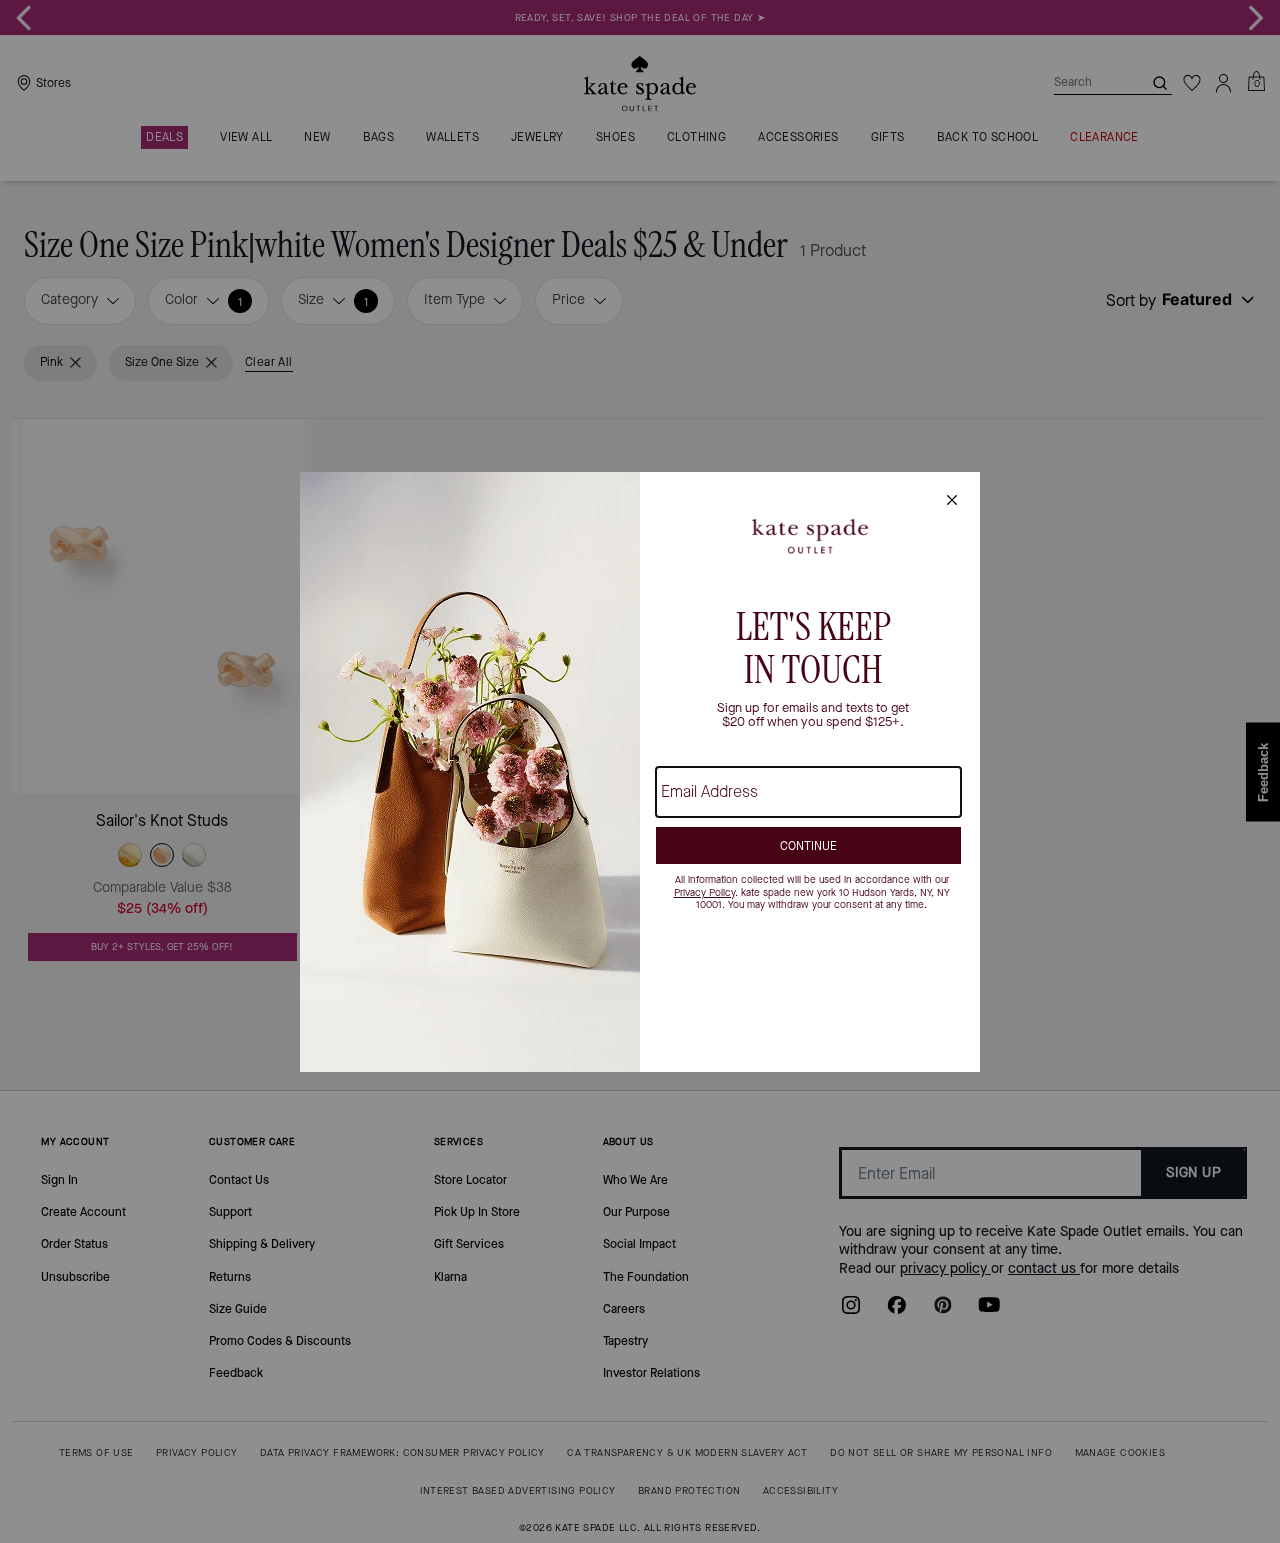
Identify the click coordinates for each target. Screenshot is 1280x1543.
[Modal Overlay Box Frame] (640, 772)
